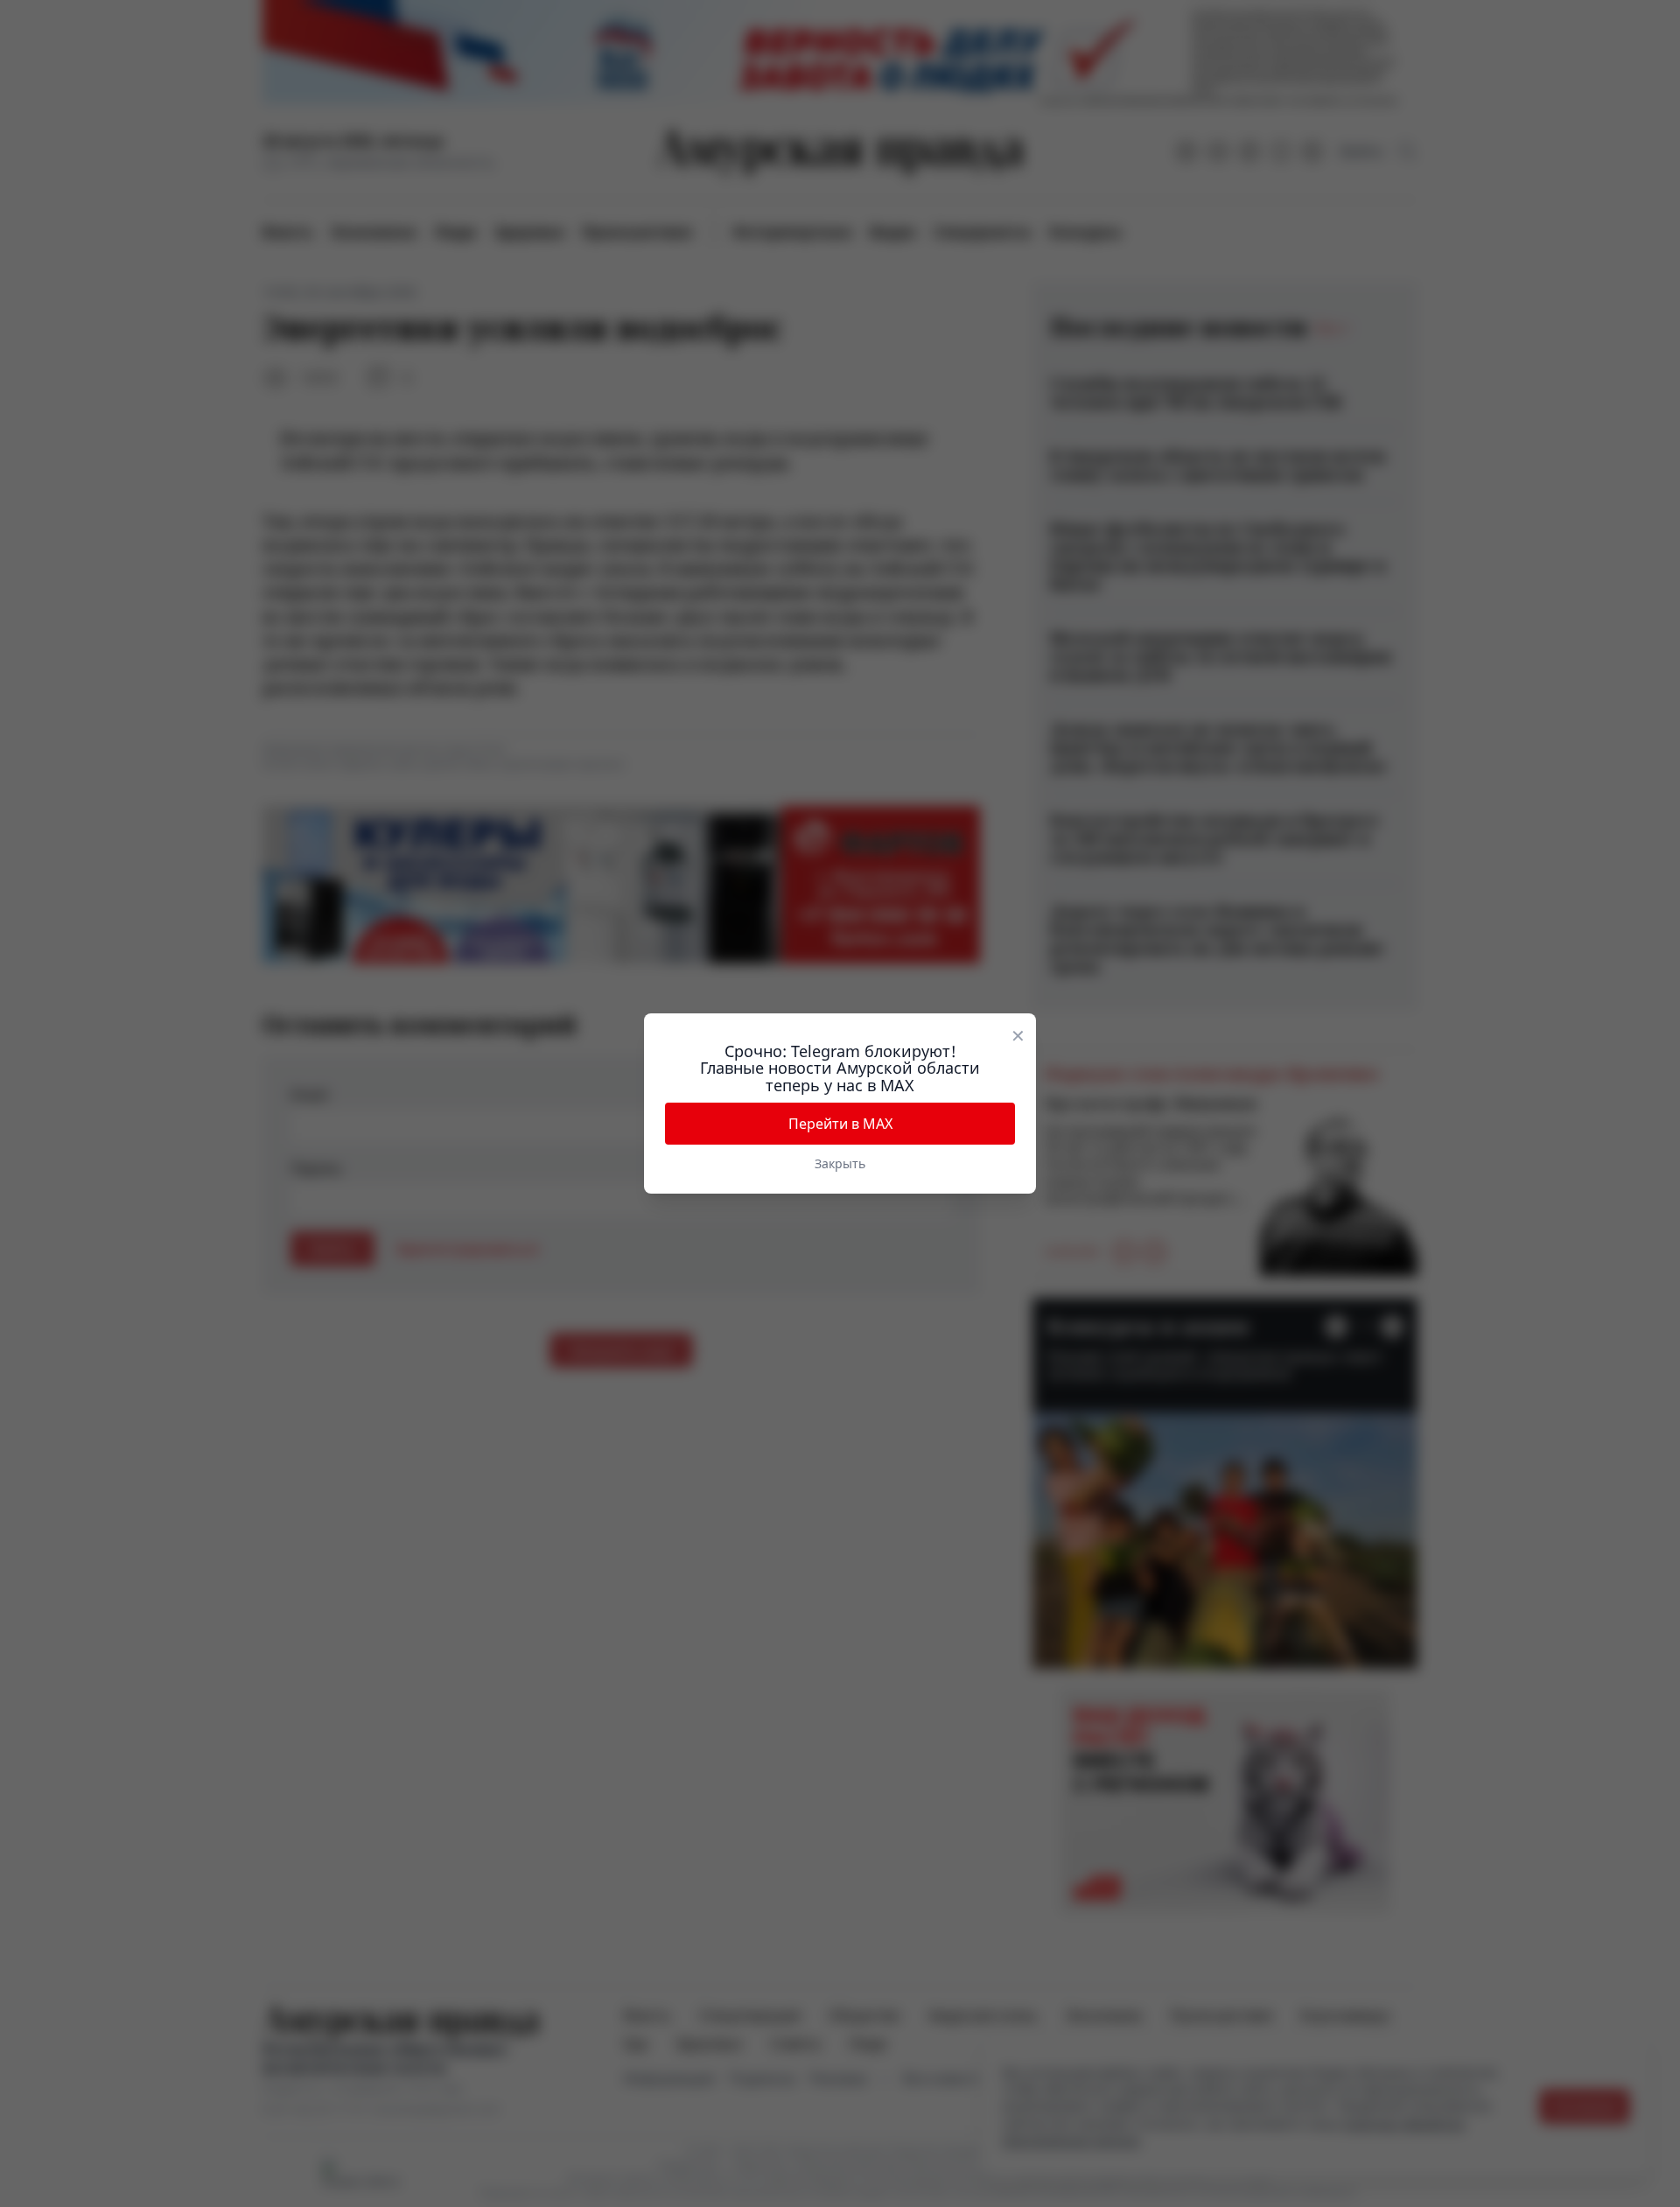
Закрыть (840, 1163)
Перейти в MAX (840, 1124)
